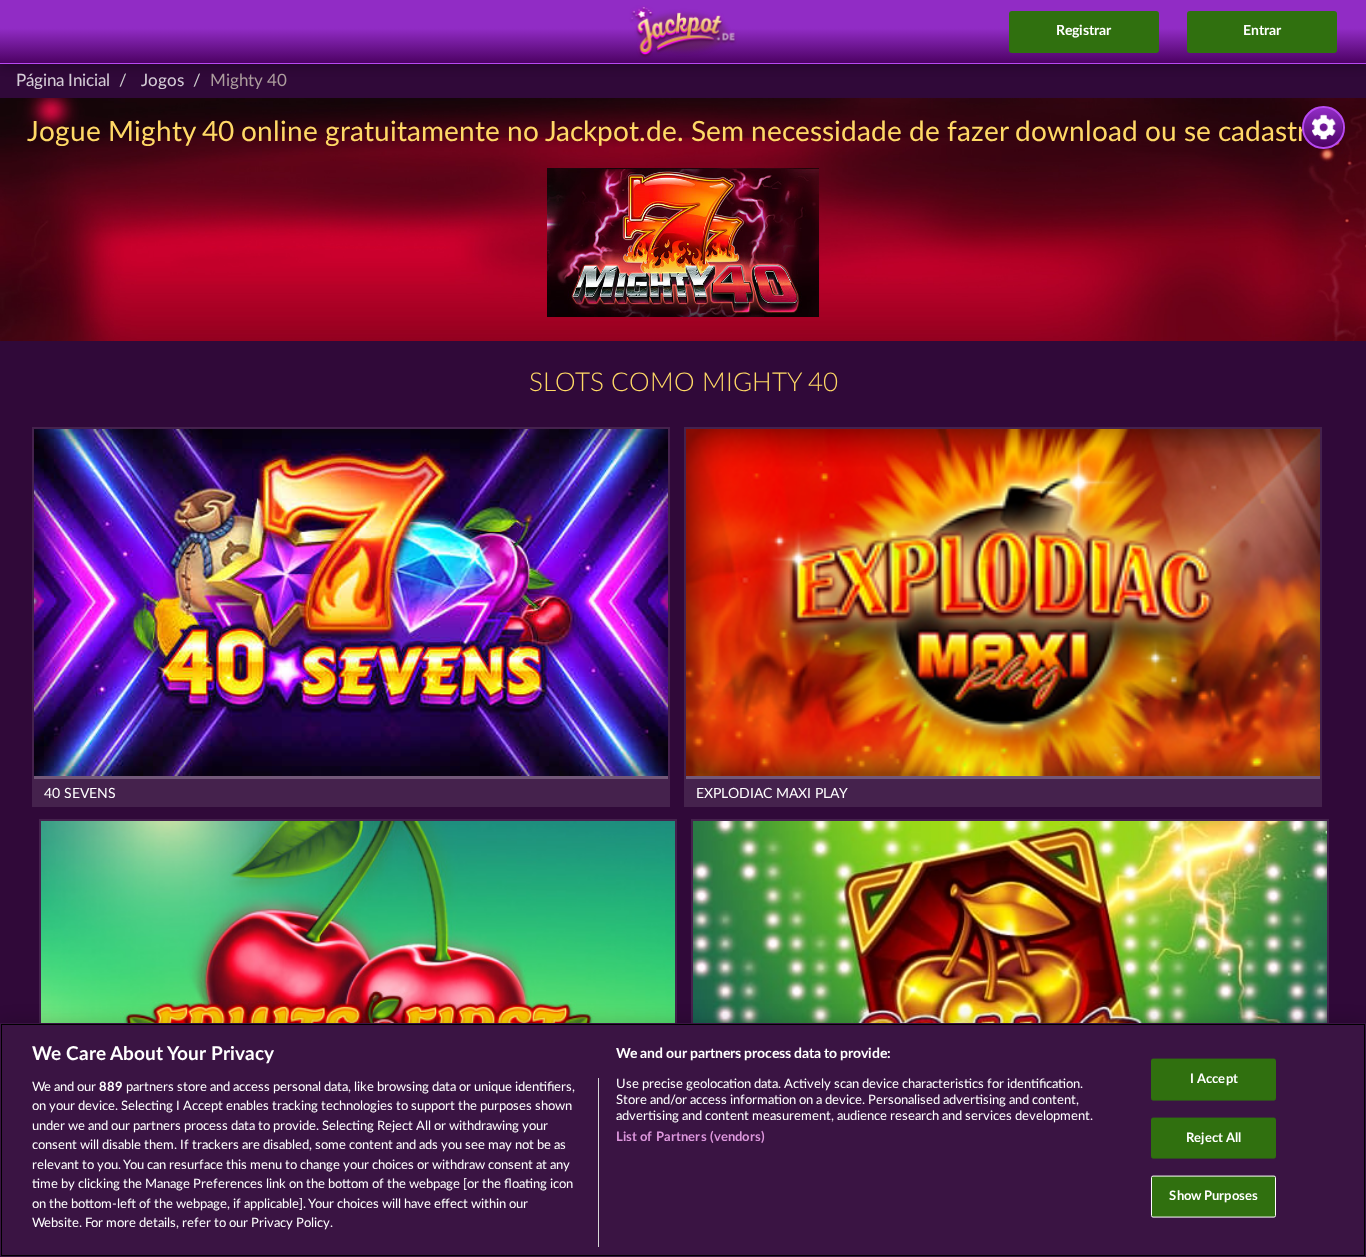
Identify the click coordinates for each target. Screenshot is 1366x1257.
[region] (683, 1140)
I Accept (1214, 1079)
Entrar (1262, 31)
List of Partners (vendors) (690, 1137)
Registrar (1083, 31)
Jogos (162, 80)
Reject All (1213, 1137)
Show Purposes (1213, 1196)
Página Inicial (63, 80)
